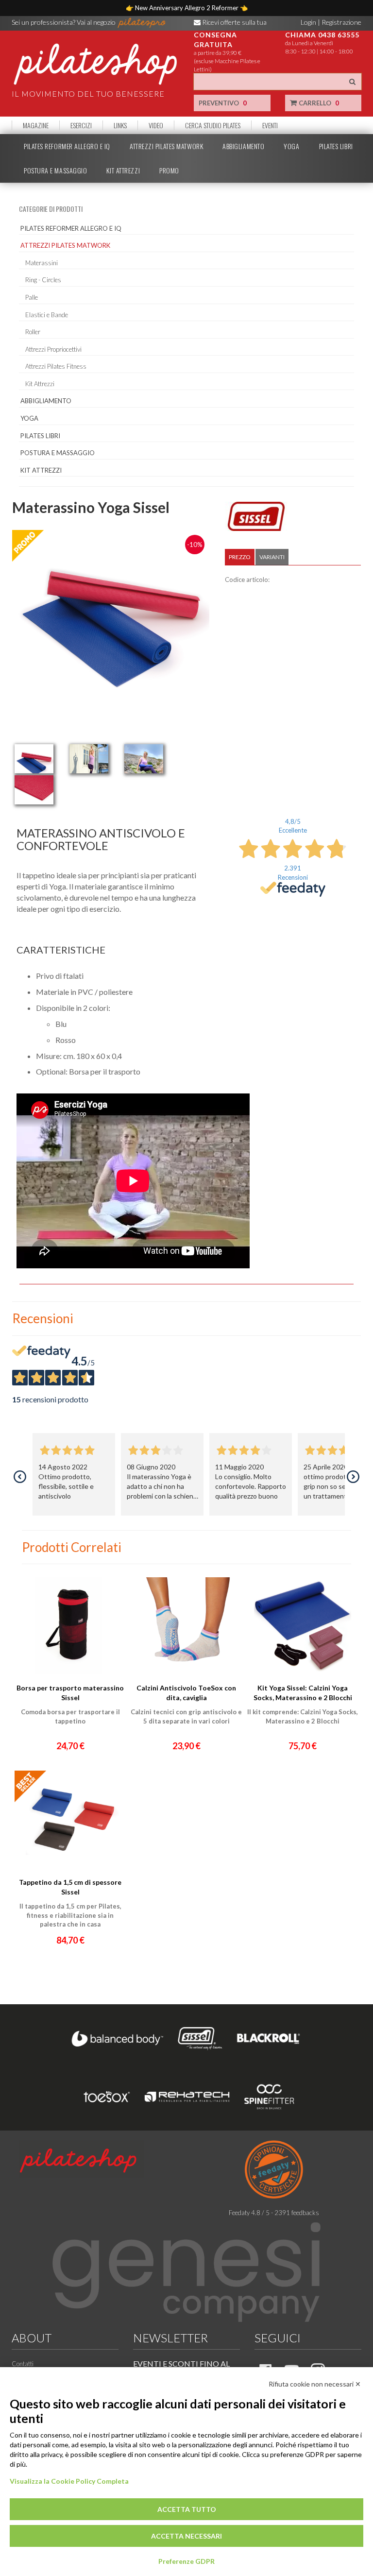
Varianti (272, 557)
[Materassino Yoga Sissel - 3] (144, 759)
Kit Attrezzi (40, 384)
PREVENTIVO (223, 103)
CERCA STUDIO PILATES (213, 125)
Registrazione (341, 22)
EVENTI (270, 125)
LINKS (120, 125)
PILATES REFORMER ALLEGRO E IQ (67, 146)
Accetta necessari (186, 2536)
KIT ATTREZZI (123, 171)
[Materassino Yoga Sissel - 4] (34, 790)
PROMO (169, 171)
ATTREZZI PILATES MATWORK (166, 146)
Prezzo (240, 557)
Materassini (42, 263)
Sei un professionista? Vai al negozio (64, 22)
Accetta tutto (187, 2509)
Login (308, 22)
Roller (33, 332)
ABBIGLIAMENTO (243, 146)
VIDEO (156, 125)
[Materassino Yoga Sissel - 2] (89, 759)
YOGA (291, 146)
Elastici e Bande (47, 315)
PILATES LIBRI (336, 146)
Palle (32, 297)
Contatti (23, 2364)
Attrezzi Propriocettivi (53, 349)
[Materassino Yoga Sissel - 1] (34, 759)
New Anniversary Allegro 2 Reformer (187, 8)
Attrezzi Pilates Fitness (56, 366)
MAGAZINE (36, 125)
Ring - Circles (43, 280)
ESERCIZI (81, 125)
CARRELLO (318, 103)
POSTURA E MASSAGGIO (55, 171)
